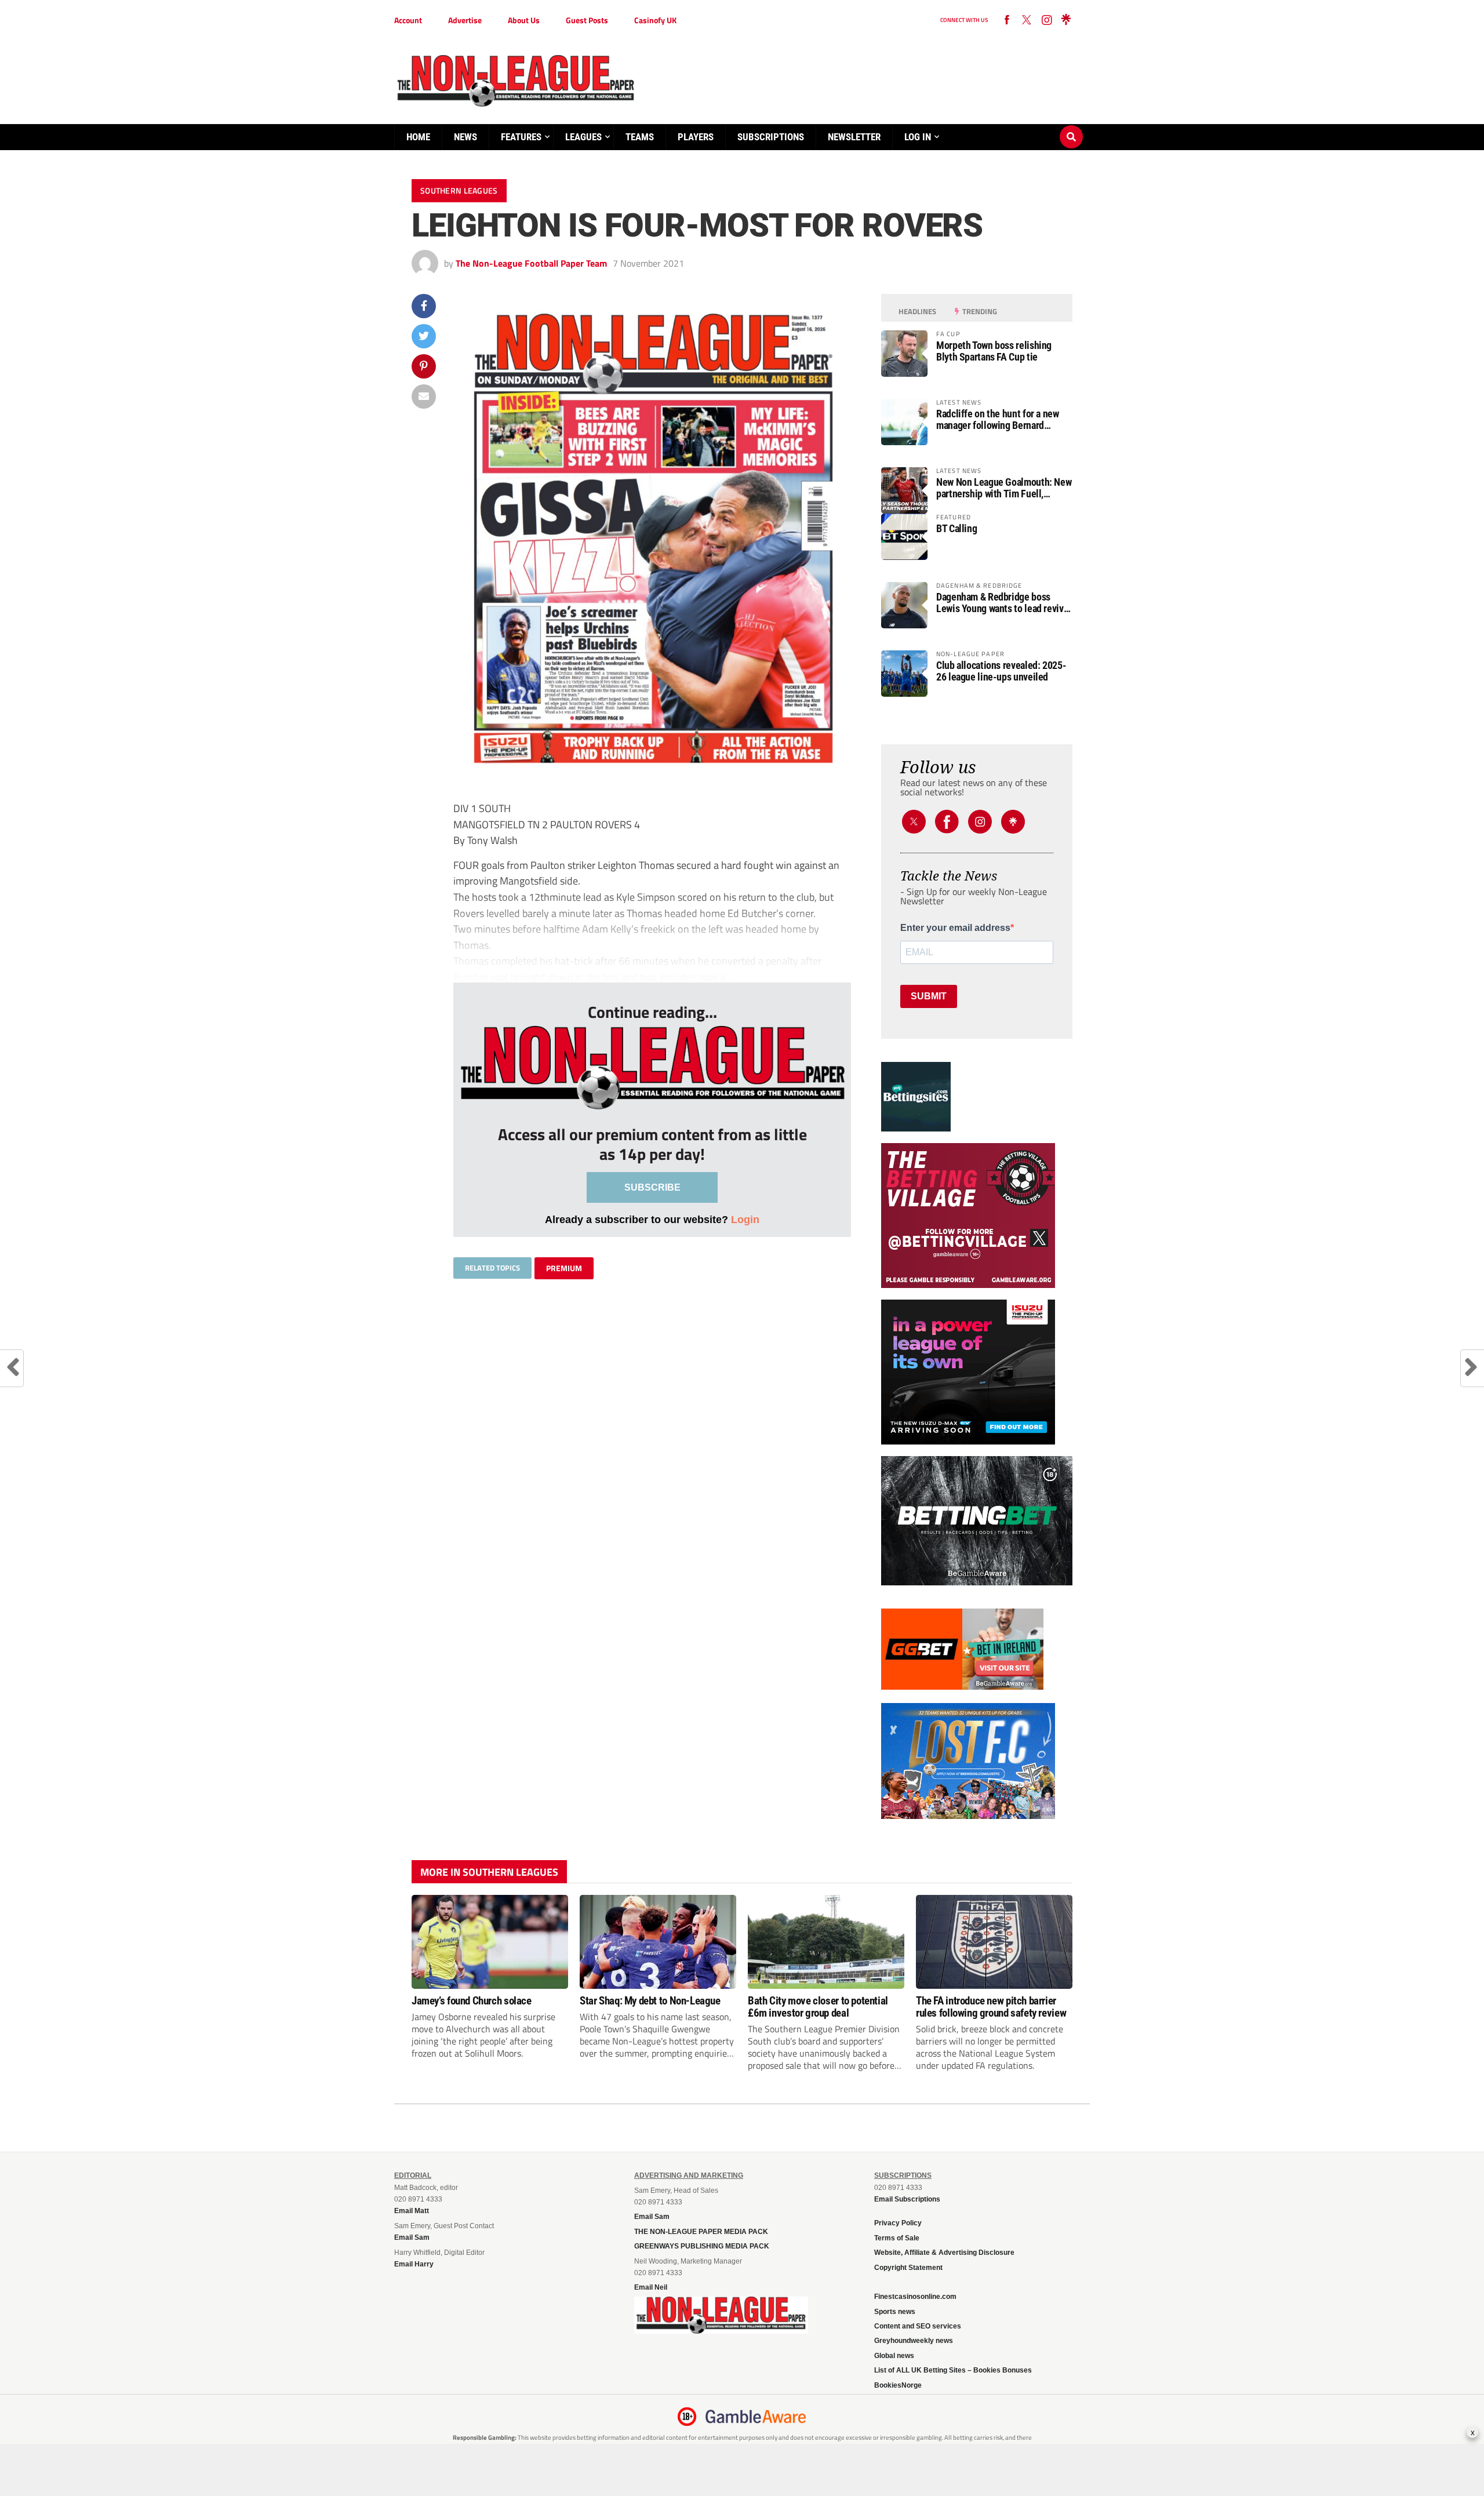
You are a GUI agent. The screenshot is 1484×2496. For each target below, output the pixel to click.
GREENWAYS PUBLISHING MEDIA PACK (702, 2246)
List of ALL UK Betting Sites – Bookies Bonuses (953, 2370)
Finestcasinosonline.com (915, 2297)
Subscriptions (771, 137)
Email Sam (652, 2217)
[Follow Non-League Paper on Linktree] (1066, 20)
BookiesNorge (898, 2385)
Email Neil (651, 2287)
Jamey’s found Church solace (472, 2001)
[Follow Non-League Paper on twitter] (1027, 20)
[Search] (1071, 126)
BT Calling (956, 529)
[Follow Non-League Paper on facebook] (1007, 20)
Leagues (583, 137)
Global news (894, 2356)
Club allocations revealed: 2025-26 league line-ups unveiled (1001, 671)
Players (696, 137)
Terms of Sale (897, 2238)
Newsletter (854, 137)
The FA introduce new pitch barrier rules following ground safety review (991, 2007)
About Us (524, 20)
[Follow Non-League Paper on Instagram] (1046, 20)
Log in (918, 137)
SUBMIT (929, 996)
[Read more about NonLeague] (721, 2330)
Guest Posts (587, 20)
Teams (640, 137)
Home (418, 137)
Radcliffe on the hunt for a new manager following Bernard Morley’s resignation (998, 420)
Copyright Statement (908, 2268)
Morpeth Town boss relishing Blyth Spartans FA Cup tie (994, 351)
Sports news (895, 2312)
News (465, 137)
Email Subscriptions (907, 2199)
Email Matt (412, 2211)
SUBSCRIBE (652, 1187)
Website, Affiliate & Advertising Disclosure (944, 2253)
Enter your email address (955, 928)
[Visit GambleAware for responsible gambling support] (756, 2417)
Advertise (465, 20)
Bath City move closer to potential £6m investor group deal (818, 2007)
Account (408, 20)
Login (745, 1219)
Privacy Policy (898, 2223)
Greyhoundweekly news (914, 2341)
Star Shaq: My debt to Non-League (650, 2001)
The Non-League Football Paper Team (531, 263)
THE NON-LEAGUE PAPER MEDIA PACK (701, 2232)
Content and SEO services (918, 2326)
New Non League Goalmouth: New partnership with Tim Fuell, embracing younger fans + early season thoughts (1004, 488)
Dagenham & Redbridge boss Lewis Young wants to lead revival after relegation (1003, 603)
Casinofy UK (655, 20)
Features (521, 137)
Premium (564, 1268)
